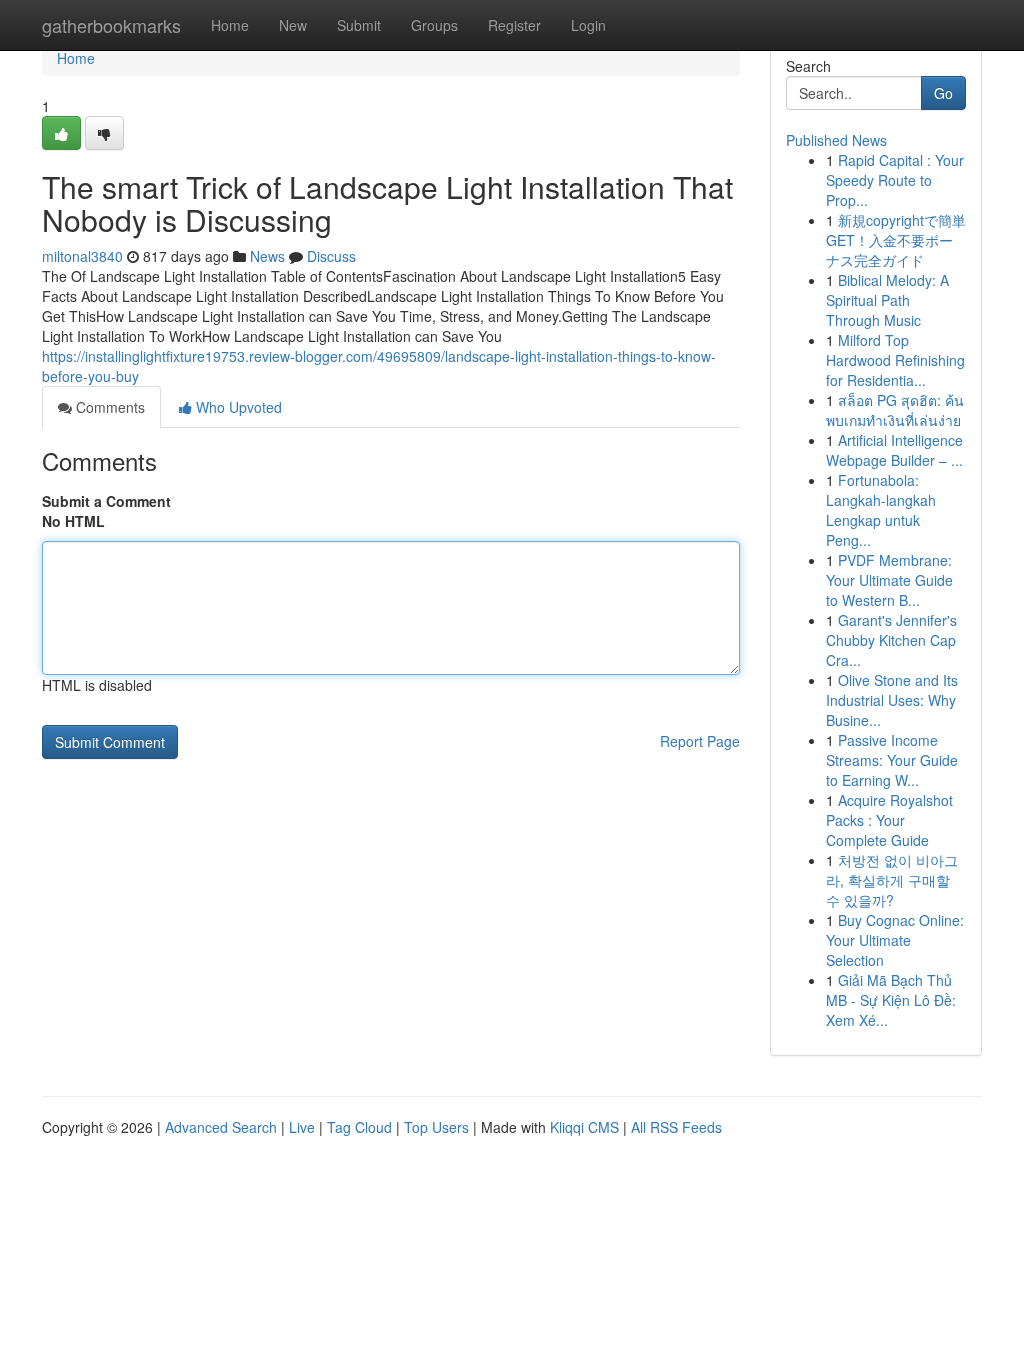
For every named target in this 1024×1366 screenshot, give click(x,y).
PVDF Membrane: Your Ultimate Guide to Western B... (889, 580)
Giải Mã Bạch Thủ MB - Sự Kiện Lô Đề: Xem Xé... (891, 1000)
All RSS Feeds (676, 1127)
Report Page (700, 741)
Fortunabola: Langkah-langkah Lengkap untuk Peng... (881, 510)
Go (943, 93)
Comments (108, 407)
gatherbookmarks (111, 25)
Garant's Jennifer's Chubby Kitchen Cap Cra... (891, 640)
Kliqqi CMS (584, 1127)
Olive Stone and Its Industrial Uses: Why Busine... (892, 700)
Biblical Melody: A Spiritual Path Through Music (887, 300)
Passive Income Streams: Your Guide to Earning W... (892, 760)
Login (588, 25)
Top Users (436, 1127)
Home (230, 25)
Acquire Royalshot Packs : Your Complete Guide (889, 820)
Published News (836, 140)
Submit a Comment (106, 501)
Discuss (331, 256)
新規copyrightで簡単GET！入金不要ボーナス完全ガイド (896, 240)
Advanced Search (221, 1127)
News (267, 256)
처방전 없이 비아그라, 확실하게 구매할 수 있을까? (892, 880)
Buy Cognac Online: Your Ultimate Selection (895, 940)
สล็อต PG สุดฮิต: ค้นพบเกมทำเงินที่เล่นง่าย (895, 410)
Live (302, 1127)
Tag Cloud (359, 1127)
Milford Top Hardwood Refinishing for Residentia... (895, 360)
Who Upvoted (237, 407)
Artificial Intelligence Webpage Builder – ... (894, 450)
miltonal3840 (82, 256)
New (293, 25)
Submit (359, 25)
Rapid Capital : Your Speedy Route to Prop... (895, 180)
